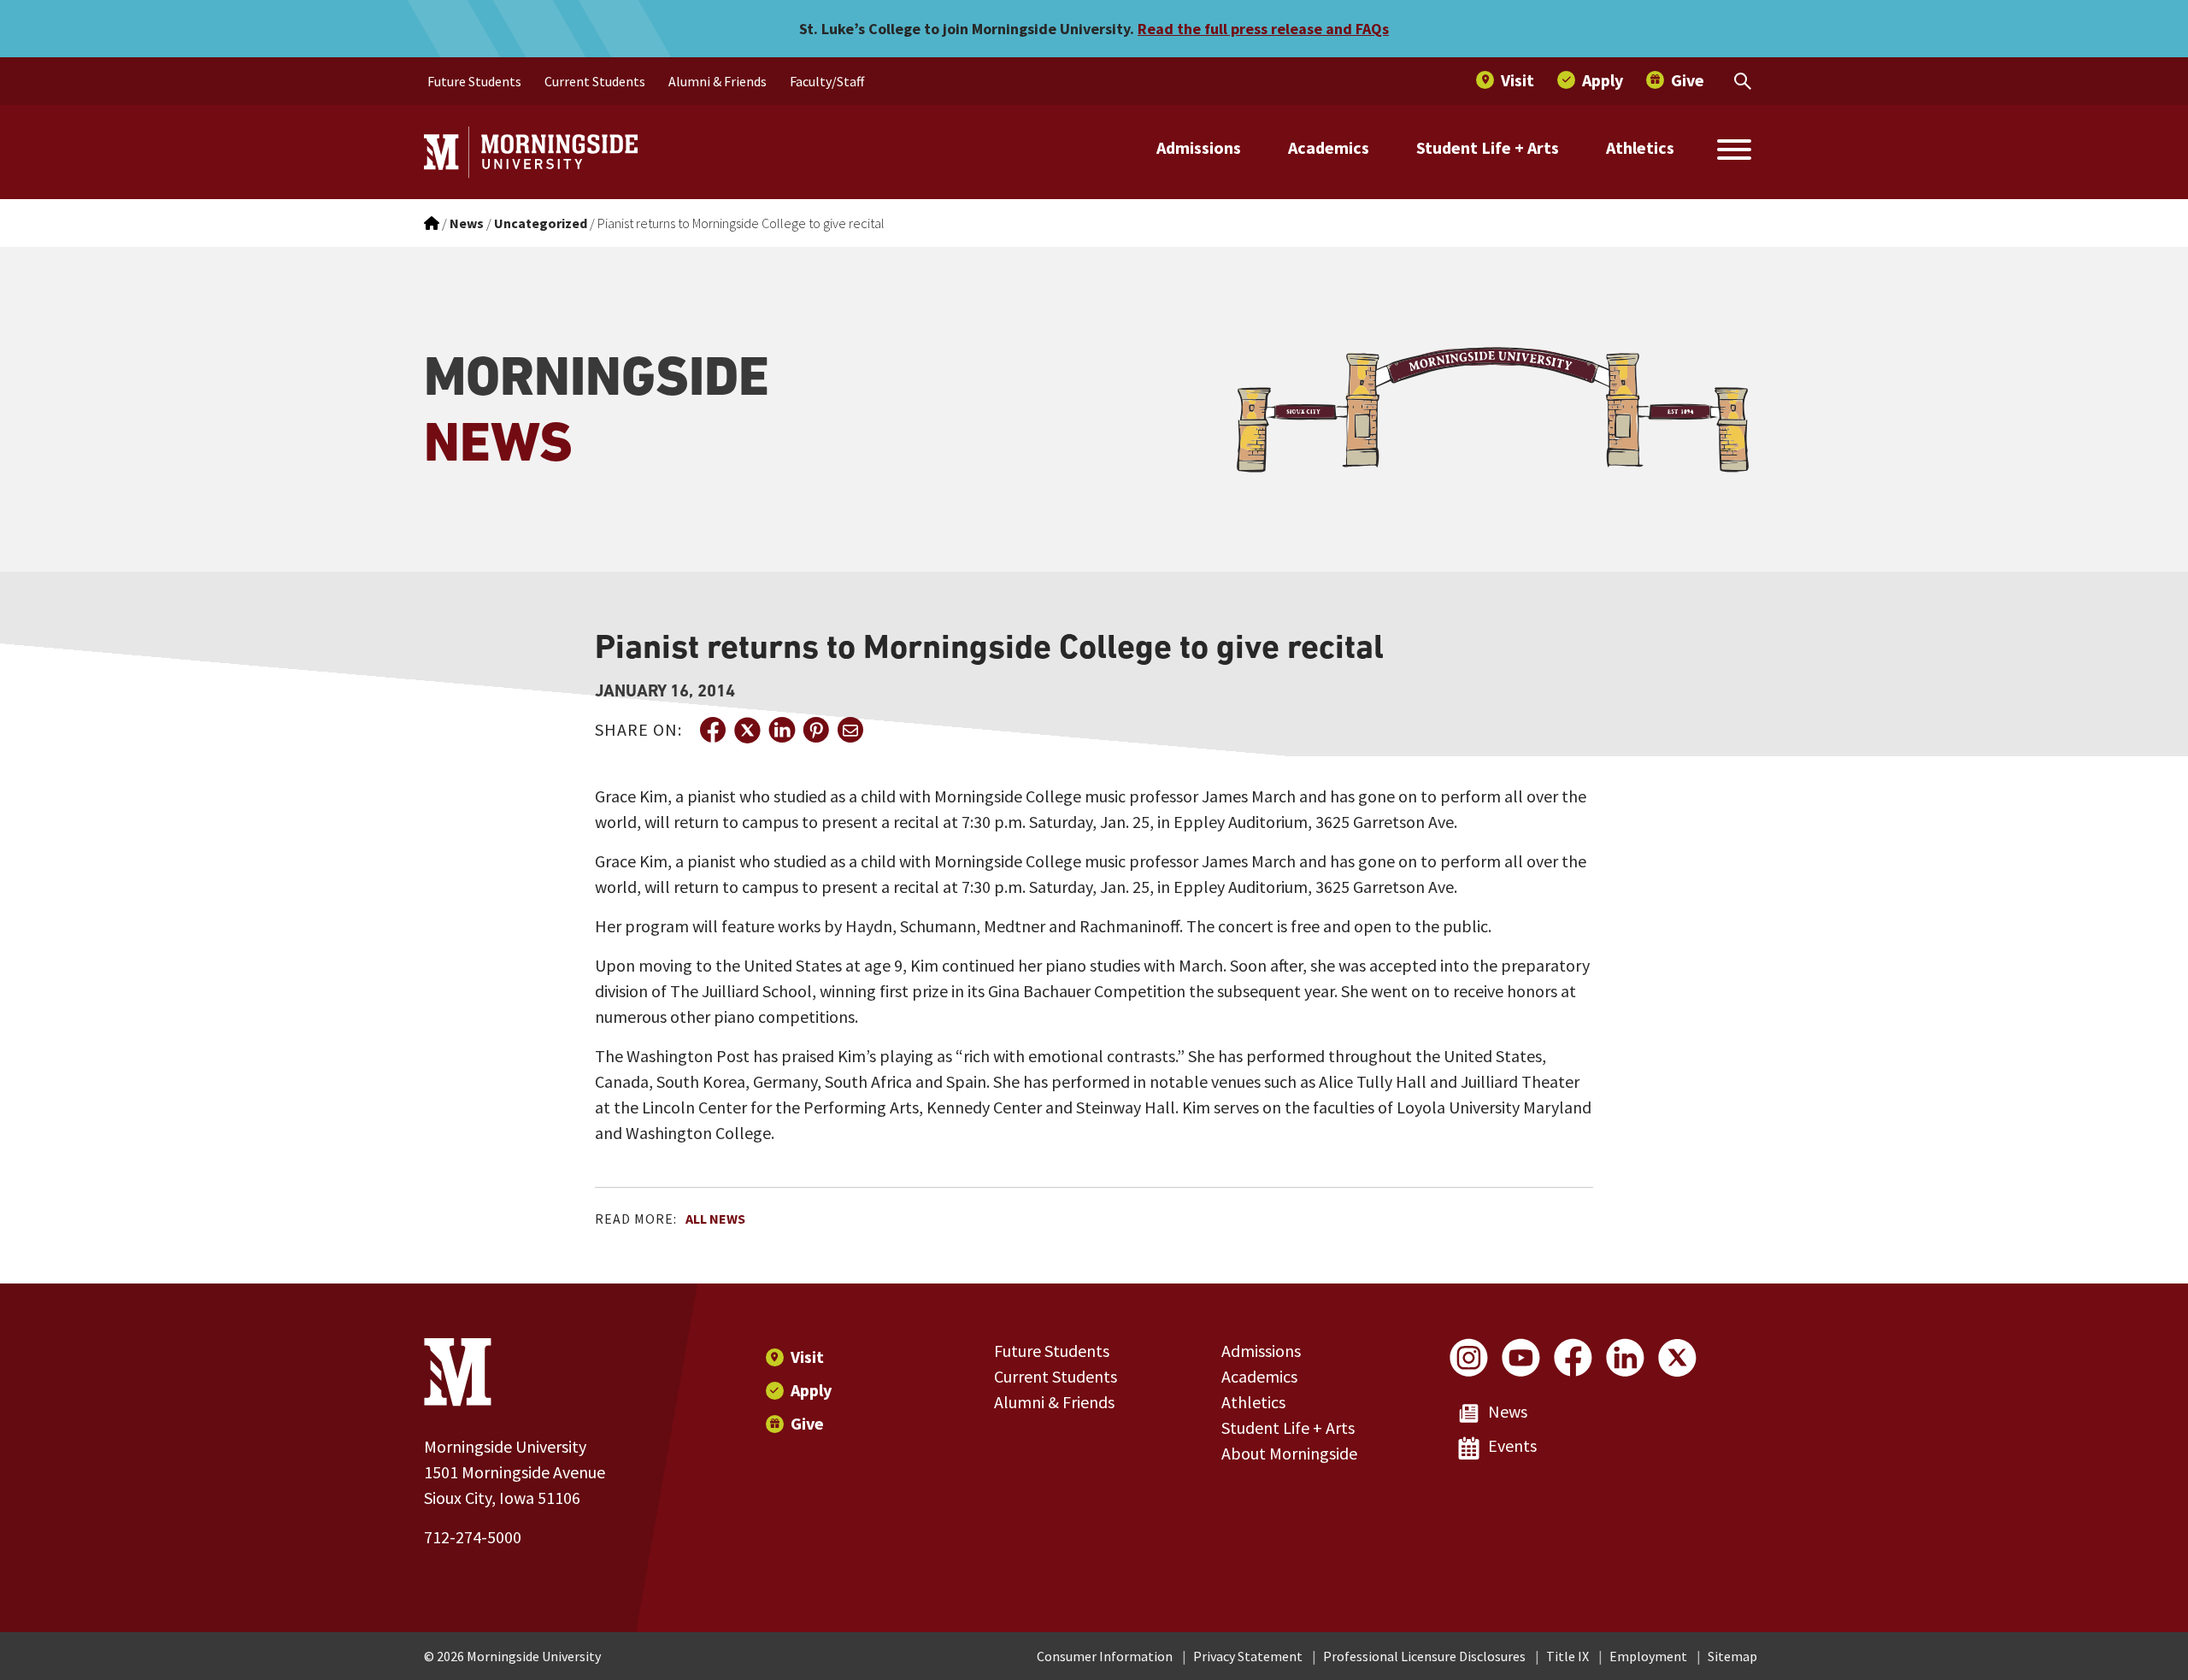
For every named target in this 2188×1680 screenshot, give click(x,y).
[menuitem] (474, 81)
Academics (1329, 147)
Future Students (1052, 1351)
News (1508, 1411)
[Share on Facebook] (713, 730)
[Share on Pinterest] (815, 730)
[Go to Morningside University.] (432, 223)
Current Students (1056, 1376)
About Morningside (1289, 1453)
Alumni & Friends (1054, 1402)
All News (715, 1219)
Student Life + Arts (1488, 147)
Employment (1648, 1656)
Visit (807, 1357)
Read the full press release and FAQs (1263, 29)
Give (807, 1423)
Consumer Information (1105, 1656)
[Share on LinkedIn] (781, 730)
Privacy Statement (1248, 1656)
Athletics (1640, 147)
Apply (811, 1390)
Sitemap (1732, 1656)
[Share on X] (747, 730)
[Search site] (1734, 152)
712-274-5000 (473, 1537)
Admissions (1199, 147)
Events (1512, 1445)
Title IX (1567, 1656)
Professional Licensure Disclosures (1424, 1656)
